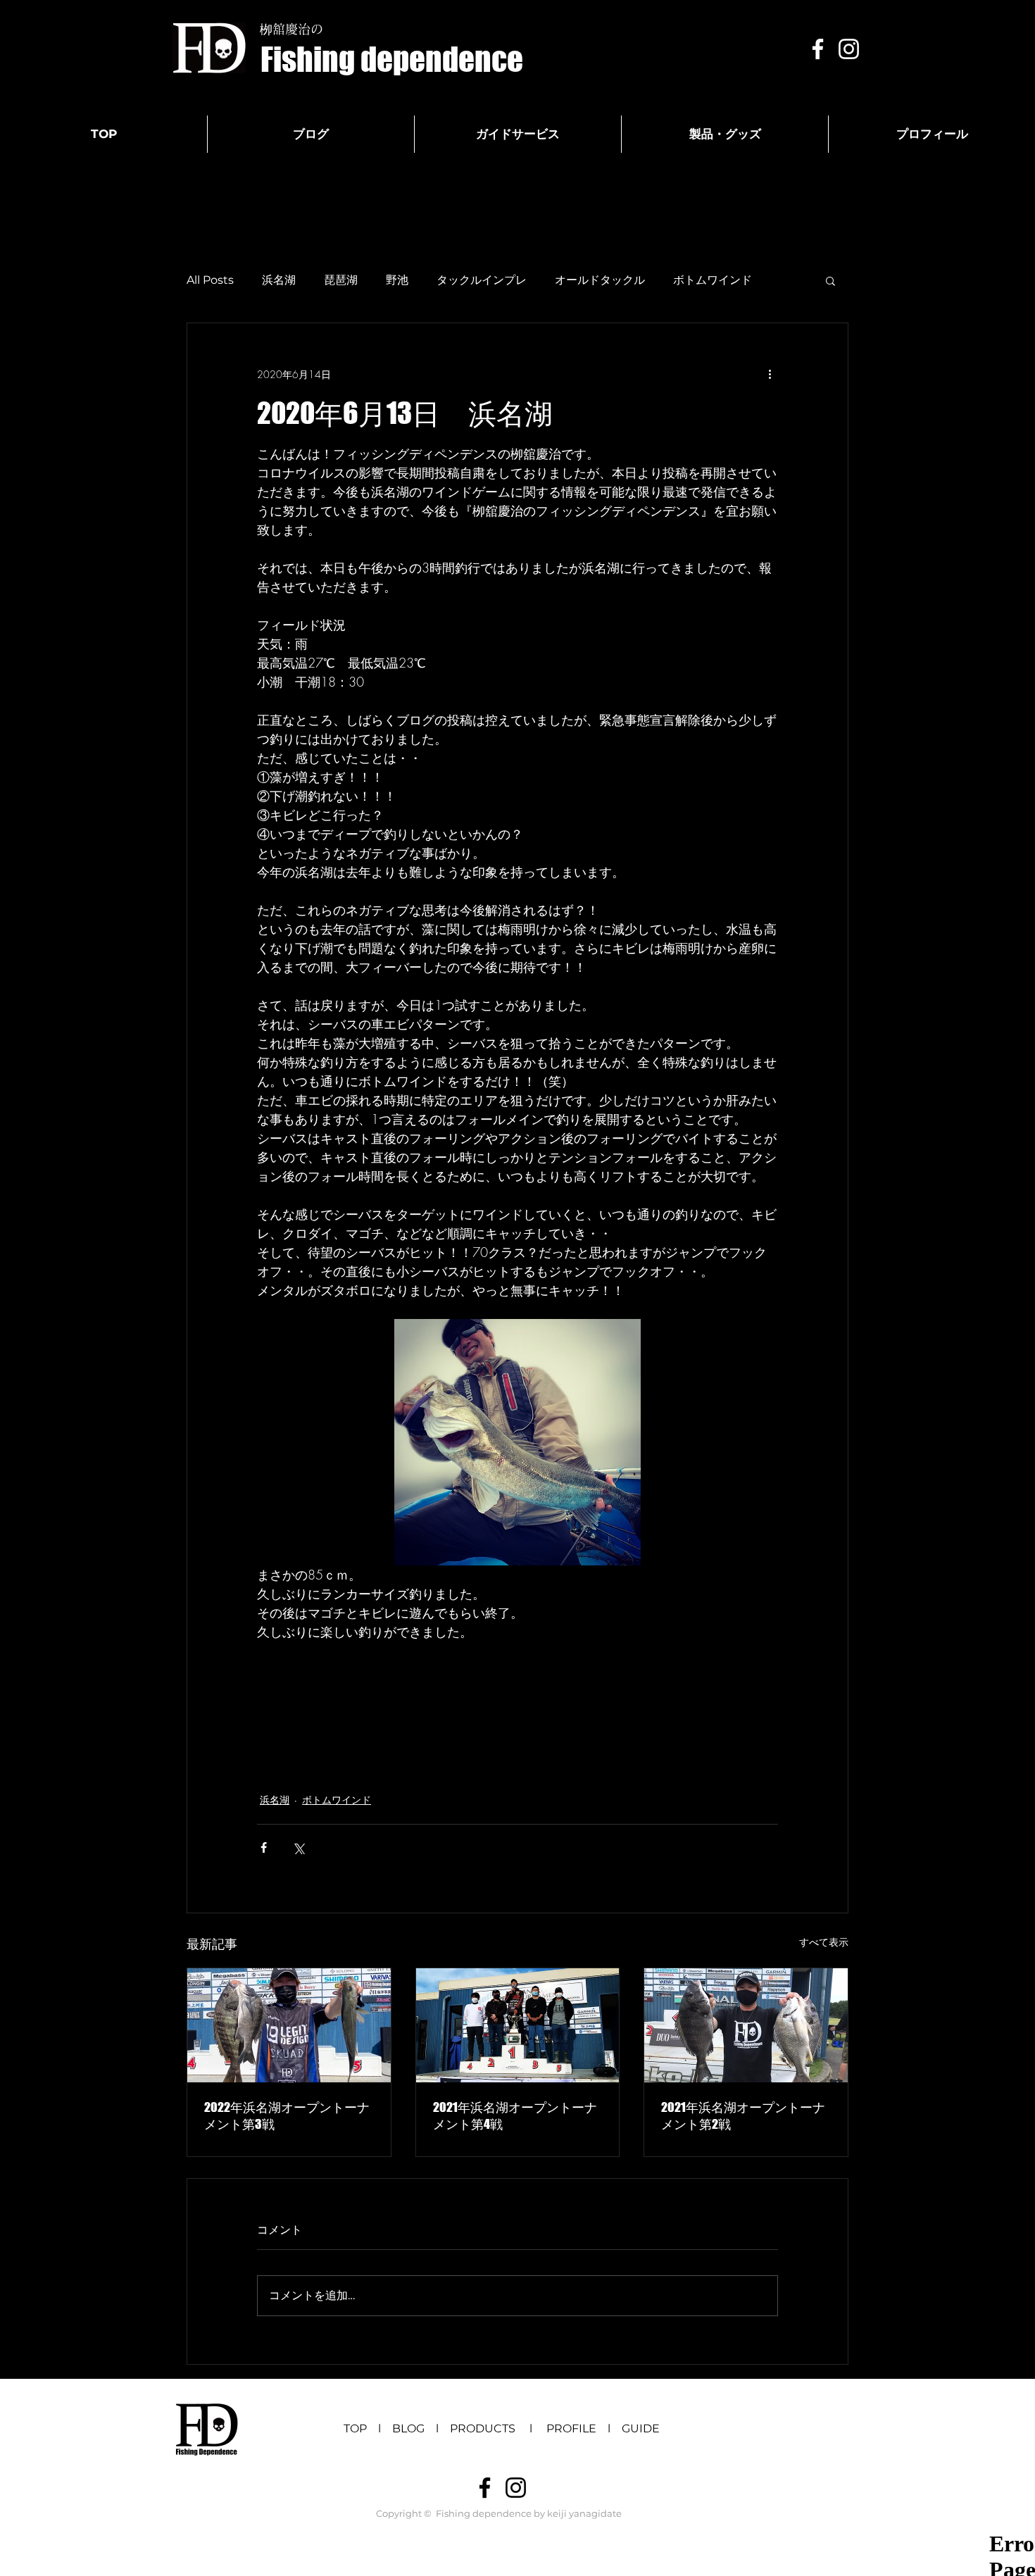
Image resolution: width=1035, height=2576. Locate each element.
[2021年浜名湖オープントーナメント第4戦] (518, 2025)
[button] (830, 280)
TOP (355, 2428)
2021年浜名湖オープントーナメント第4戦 (515, 2115)
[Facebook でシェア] (264, 1847)
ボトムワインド (713, 280)
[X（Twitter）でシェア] (298, 1847)
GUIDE (641, 2428)
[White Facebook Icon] (818, 49)
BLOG (408, 2428)
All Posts (210, 280)
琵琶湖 (341, 280)
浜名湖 (279, 280)
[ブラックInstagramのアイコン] (516, 2488)
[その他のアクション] (770, 374)
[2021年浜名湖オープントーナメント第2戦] (746, 2025)
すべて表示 (824, 1942)
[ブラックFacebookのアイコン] (485, 2488)
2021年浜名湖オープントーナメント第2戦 (743, 2115)
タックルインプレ (482, 280)
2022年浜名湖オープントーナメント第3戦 (287, 2115)
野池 (397, 280)
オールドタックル (600, 280)
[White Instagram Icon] (849, 49)
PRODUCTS (488, 2428)
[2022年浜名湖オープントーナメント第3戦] (289, 2025)
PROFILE (571, 2428)
